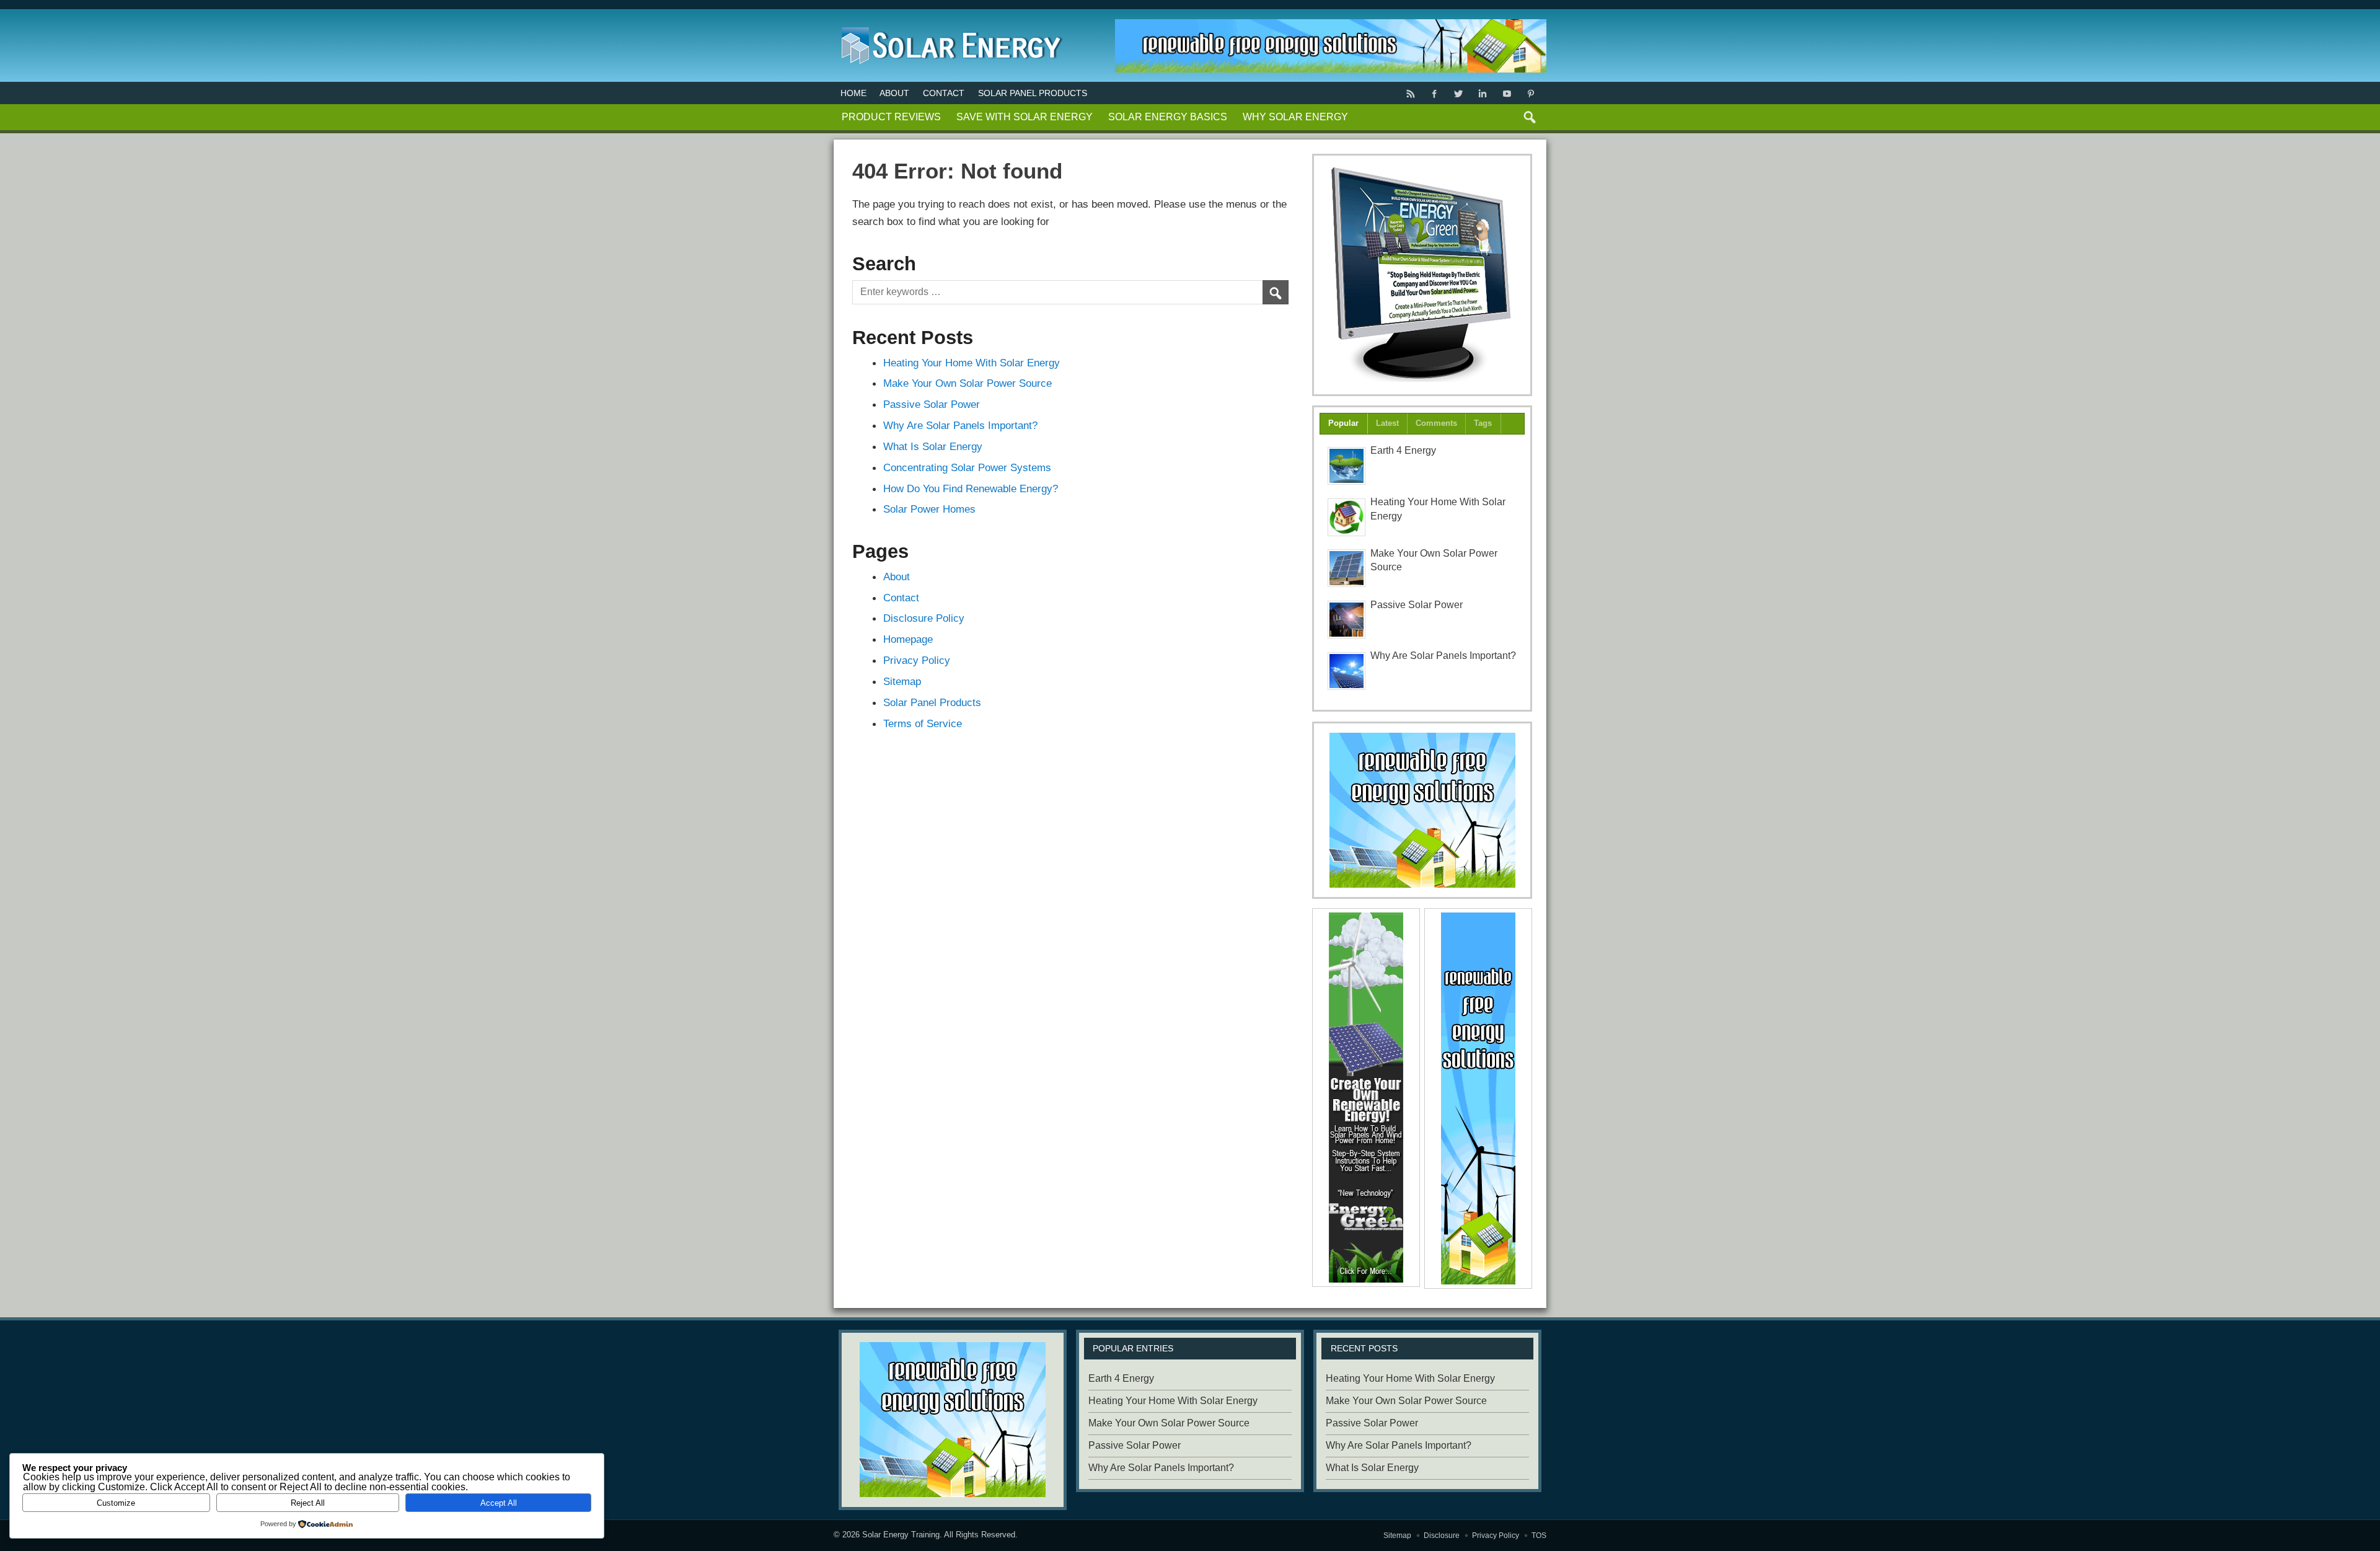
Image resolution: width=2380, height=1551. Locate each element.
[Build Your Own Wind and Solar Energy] (1422, 275)
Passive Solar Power (932, 404)
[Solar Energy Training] (949, 24)
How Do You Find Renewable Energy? (971, 488)
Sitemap (902, 681)
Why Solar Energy (1295, 117)
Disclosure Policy (924, 618)
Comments (1436, 423)
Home (853, 93)
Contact (944, 93)
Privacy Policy (917, 660)
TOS (1539, 1536)
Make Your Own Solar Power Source (967, 383)
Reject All (308, 1503)
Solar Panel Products (1033, 93)
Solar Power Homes (929, 509)
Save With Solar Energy (1025, 117)
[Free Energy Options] (1422, 810)
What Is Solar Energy (933, 446)
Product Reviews (891, 117)
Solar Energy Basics (1168, 117)
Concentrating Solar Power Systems (967, 467)
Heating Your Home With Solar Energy (972, 363)
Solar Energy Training (901, 1535)
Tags (1483, 423)
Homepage (908, 639)
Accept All (499, 1503)
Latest (1387, 423)
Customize (116, 1503)
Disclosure (1442, 1536)
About (894, 93)
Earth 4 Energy (1403, 450)
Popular (1343, 423)
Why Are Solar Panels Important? (960, 425)
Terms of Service (923, 723)
